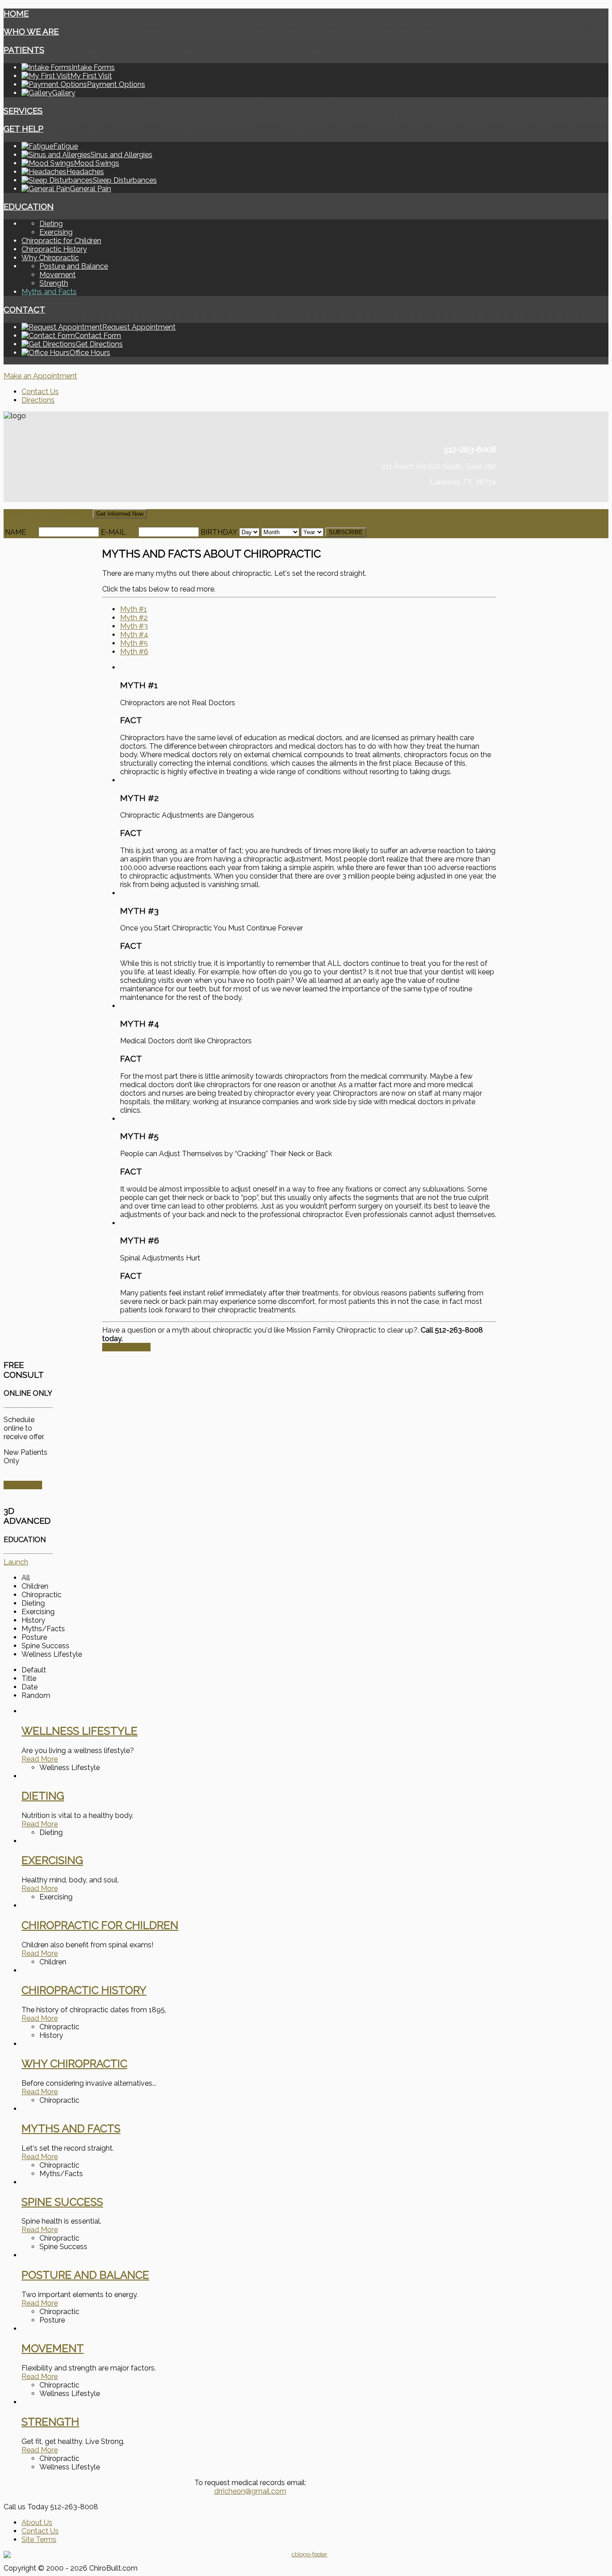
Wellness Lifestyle (80, 1731)
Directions (38, 400)
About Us (37, 2522)
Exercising (56, 232)
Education (29, 206)
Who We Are (31, 31)
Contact (24, 309)
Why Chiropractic (50, 258)
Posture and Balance (74, 266)
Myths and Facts (49, 292)
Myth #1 (134, 609)
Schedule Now (126, 1347)
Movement (58, 275)
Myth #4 (134, 635)
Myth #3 (134, 626)
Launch (16, 1562)
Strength (54, 283)
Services (23, 111)
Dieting (51, 224)
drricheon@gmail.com (250, 2491)
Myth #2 (134, 618)
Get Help (24, 129)
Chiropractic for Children (61, 241)
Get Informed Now (120, 514)
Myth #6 (134, 652)
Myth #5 (134, 643)
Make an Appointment (40, 376)
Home (16, 13)
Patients (24, 50)
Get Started (23, 1485)
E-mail (113, 532)
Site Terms (39, 2540)
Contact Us (40, 392)
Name (15, 532)
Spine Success (62, 2202)
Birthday (219, 532)
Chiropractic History (54, 249)
